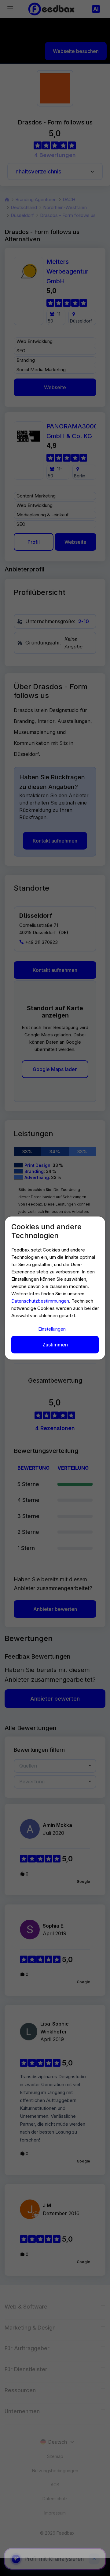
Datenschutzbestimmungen (40, 1301)
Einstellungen (52, 1329)
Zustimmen (55, 1345)
